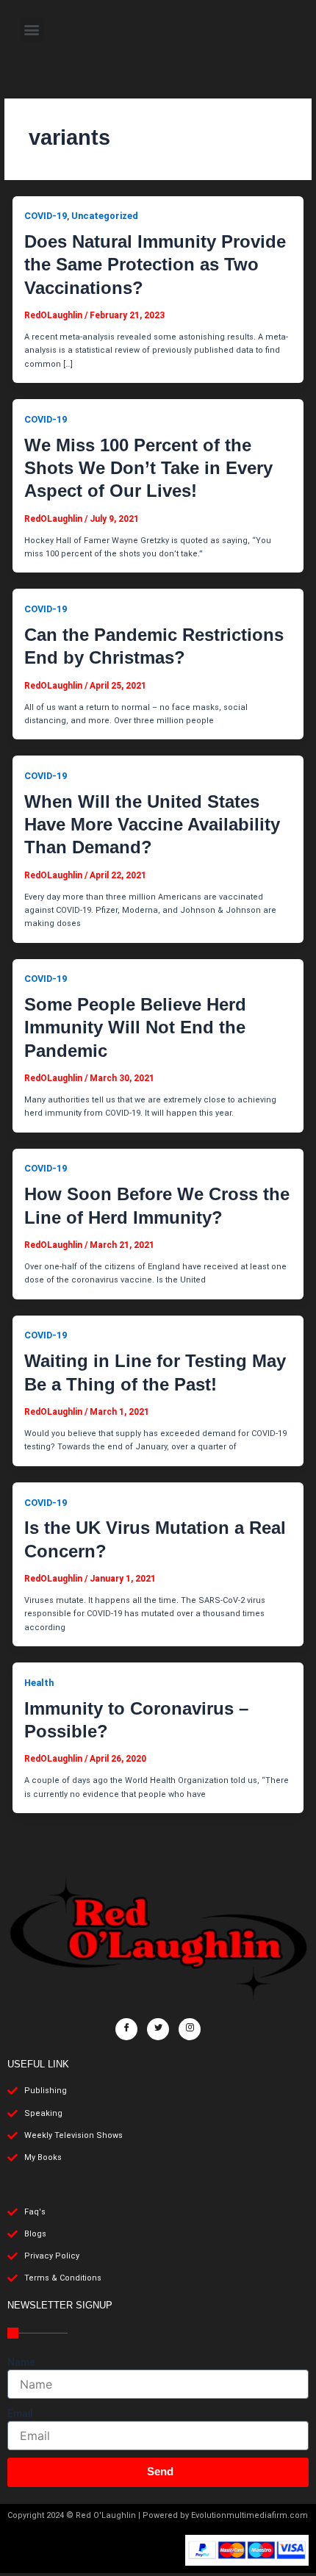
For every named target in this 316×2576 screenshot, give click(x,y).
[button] (32, 30)
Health (39, 1683)
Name (21, 2362)
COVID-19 (46, 216)
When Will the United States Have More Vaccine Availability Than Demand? (152, 824)
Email (20, 2414)
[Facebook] (126, 2029)
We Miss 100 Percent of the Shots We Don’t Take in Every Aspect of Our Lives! (148, 468)
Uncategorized (105, 216)
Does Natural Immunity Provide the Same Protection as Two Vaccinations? (155, 264)
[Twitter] (158, 2029)
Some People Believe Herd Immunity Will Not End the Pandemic (135, 1027)
